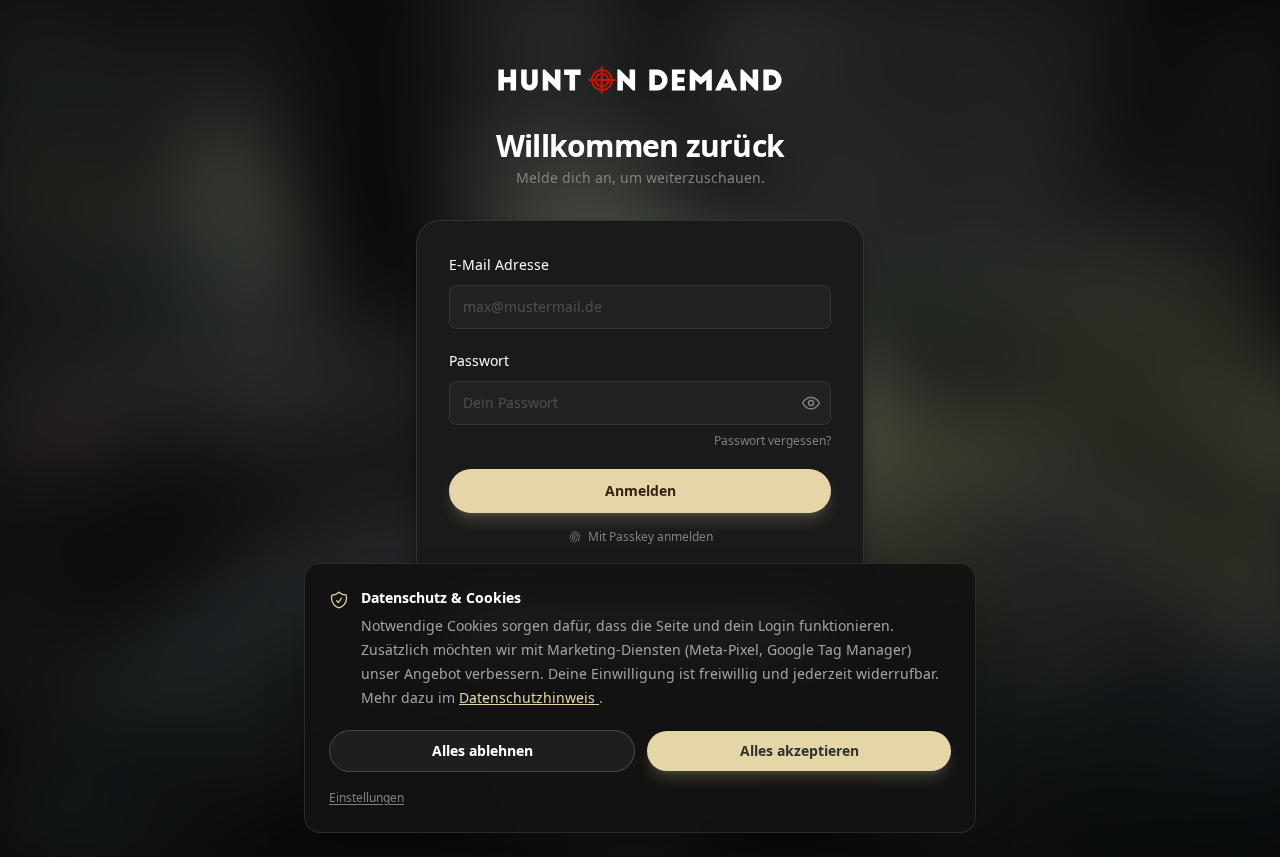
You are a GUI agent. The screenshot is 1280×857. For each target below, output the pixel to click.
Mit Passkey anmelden (650, 537)
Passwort (479, 360)
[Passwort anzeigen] (811, 403)
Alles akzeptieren (799, 750)
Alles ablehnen (482, 750)
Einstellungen (366, 798)
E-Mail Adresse (499, 264)
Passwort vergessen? (772, 441)
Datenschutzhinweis (529, 697)
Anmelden (640, 490)
